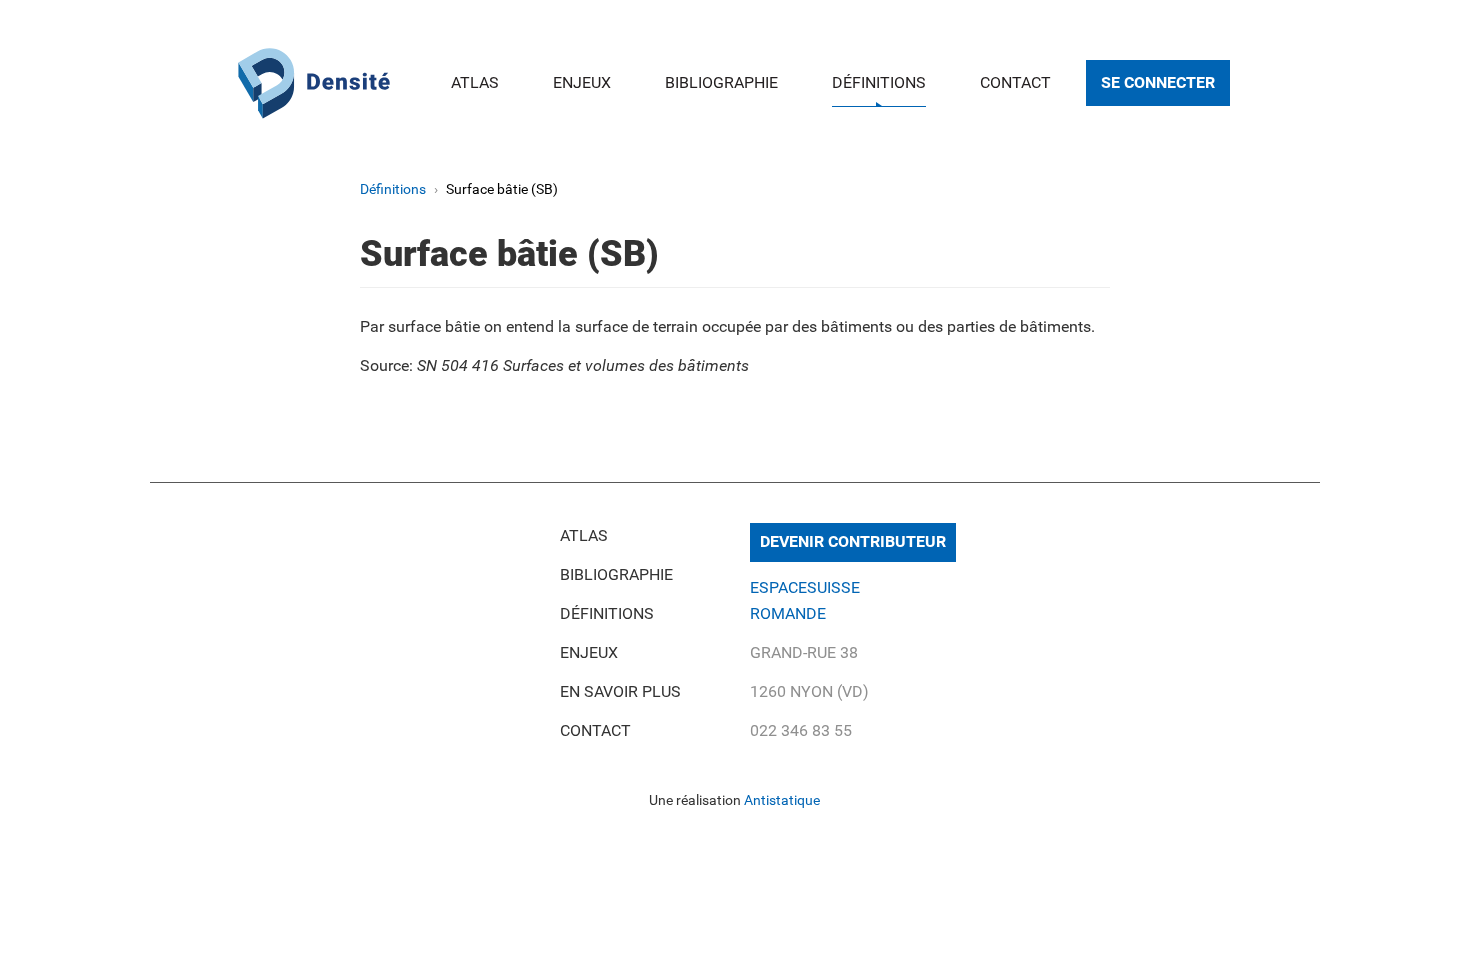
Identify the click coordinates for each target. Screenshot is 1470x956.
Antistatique (782, 800)
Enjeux (582, 82)
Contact (1015, 82)
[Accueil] (314, 80)
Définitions (879, 82)
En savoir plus (620, 691)
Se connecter (1158, 82)
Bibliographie (721, 82)
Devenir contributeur (853, 541)
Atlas (475, 82)
